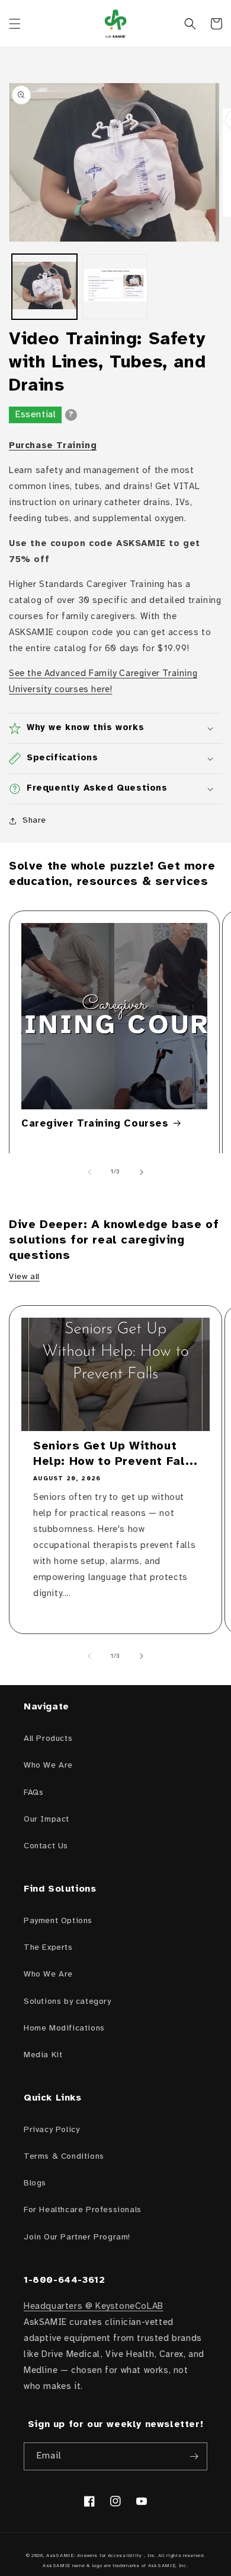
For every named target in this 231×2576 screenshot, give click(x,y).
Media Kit (43, 2055)
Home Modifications (64, 2028)
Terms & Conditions (64, 2157)
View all (24, 1277)
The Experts (48, 1948)
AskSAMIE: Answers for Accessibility (94, 2556)
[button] (15, 24)
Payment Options (58, 1921)
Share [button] (34, 821)
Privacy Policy (52, 2130)
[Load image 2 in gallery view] (115, 287)
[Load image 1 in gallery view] (44, 287)
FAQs (33, 1793)
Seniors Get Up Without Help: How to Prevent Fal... (115, 1454)
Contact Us (46, 1846)
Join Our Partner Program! (77, 2237)
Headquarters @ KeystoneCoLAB (94, 2307)
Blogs (35, 2183)
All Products (48, 1739)
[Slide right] (142, 1172)
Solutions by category (68, 2002)
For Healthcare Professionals (83, 2210)
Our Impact (46, 1820)
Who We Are (48, 1766)
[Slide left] (89, 1172)
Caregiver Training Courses (95, 1124)
